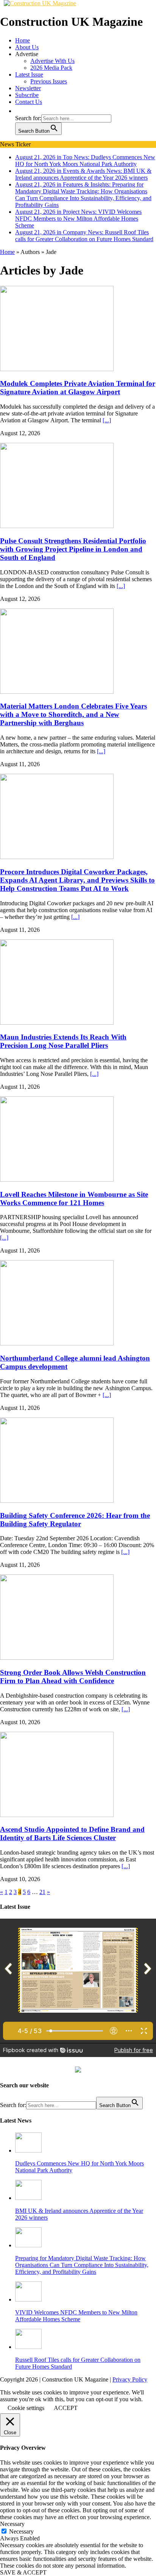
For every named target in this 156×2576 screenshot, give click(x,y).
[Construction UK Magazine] (40, 3)
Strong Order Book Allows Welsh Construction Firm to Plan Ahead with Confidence (73, 1677)
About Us (27, 47)
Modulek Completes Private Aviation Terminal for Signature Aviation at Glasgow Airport (78, 388)
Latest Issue (29, 74)
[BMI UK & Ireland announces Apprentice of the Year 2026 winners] (28, 2198)
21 (42, 1892)
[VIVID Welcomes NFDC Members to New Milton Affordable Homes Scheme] (28, 2299)
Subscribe (27, 95)
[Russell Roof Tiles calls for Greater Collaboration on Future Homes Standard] (28, 2347)
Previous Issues (49, 81)
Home (23, 40)
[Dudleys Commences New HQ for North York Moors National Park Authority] (28, 2150)
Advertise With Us (52, 61)
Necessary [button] (12, 2524)
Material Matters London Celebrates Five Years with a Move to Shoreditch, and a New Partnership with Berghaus (73, 714)
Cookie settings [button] (26, 2408)
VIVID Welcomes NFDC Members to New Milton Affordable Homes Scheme (76, 2316)
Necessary (21, 2531)
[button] (19, 111)
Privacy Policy (130, 2379)
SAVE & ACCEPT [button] (23, 2572)
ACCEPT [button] (66, 2408)
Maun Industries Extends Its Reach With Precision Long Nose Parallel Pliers (63, 1041)
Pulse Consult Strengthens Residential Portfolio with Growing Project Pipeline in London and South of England (73, 549)
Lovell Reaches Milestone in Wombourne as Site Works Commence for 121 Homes (74, 1199)
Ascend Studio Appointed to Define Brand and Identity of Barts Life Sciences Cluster (72, 1834)
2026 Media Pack (51, 68)
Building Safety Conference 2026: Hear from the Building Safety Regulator (75, 1520)
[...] (107, 420)
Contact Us (29, 102)
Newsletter (28, 88)
